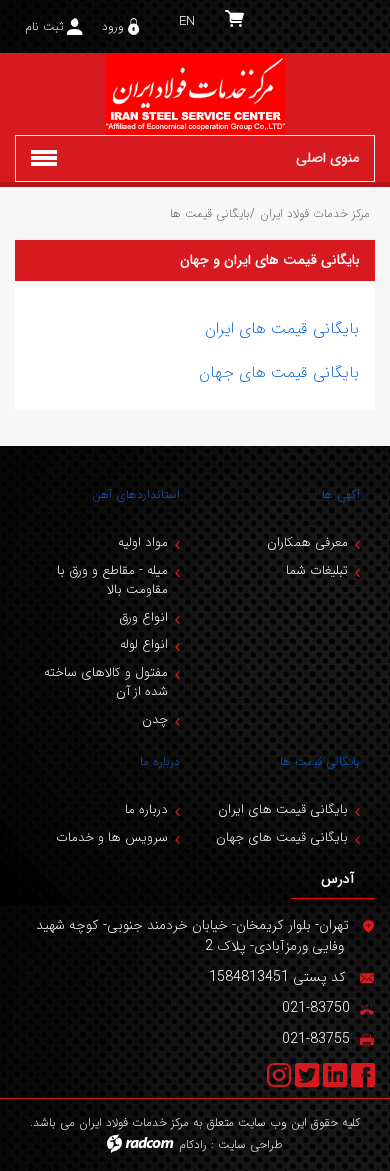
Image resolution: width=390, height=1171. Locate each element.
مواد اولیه (143, 542)
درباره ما (160, 761)
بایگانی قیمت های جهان (279, 372)
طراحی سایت (250, 1144)
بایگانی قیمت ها (320, 761)
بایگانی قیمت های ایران (282, 328)
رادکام (193, 1144)
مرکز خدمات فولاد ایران (315, 213)
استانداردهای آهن (136, 494)
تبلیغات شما (317, 570)
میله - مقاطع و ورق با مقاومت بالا (112, 580)
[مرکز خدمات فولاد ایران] (195, 94)
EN (187, 21)
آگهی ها (341, 494)
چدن (155, 719)
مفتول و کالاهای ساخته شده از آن (106, 682)
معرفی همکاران (307, 542)
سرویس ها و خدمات (112, 837)
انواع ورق (143, 617)
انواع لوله (144, 644)
